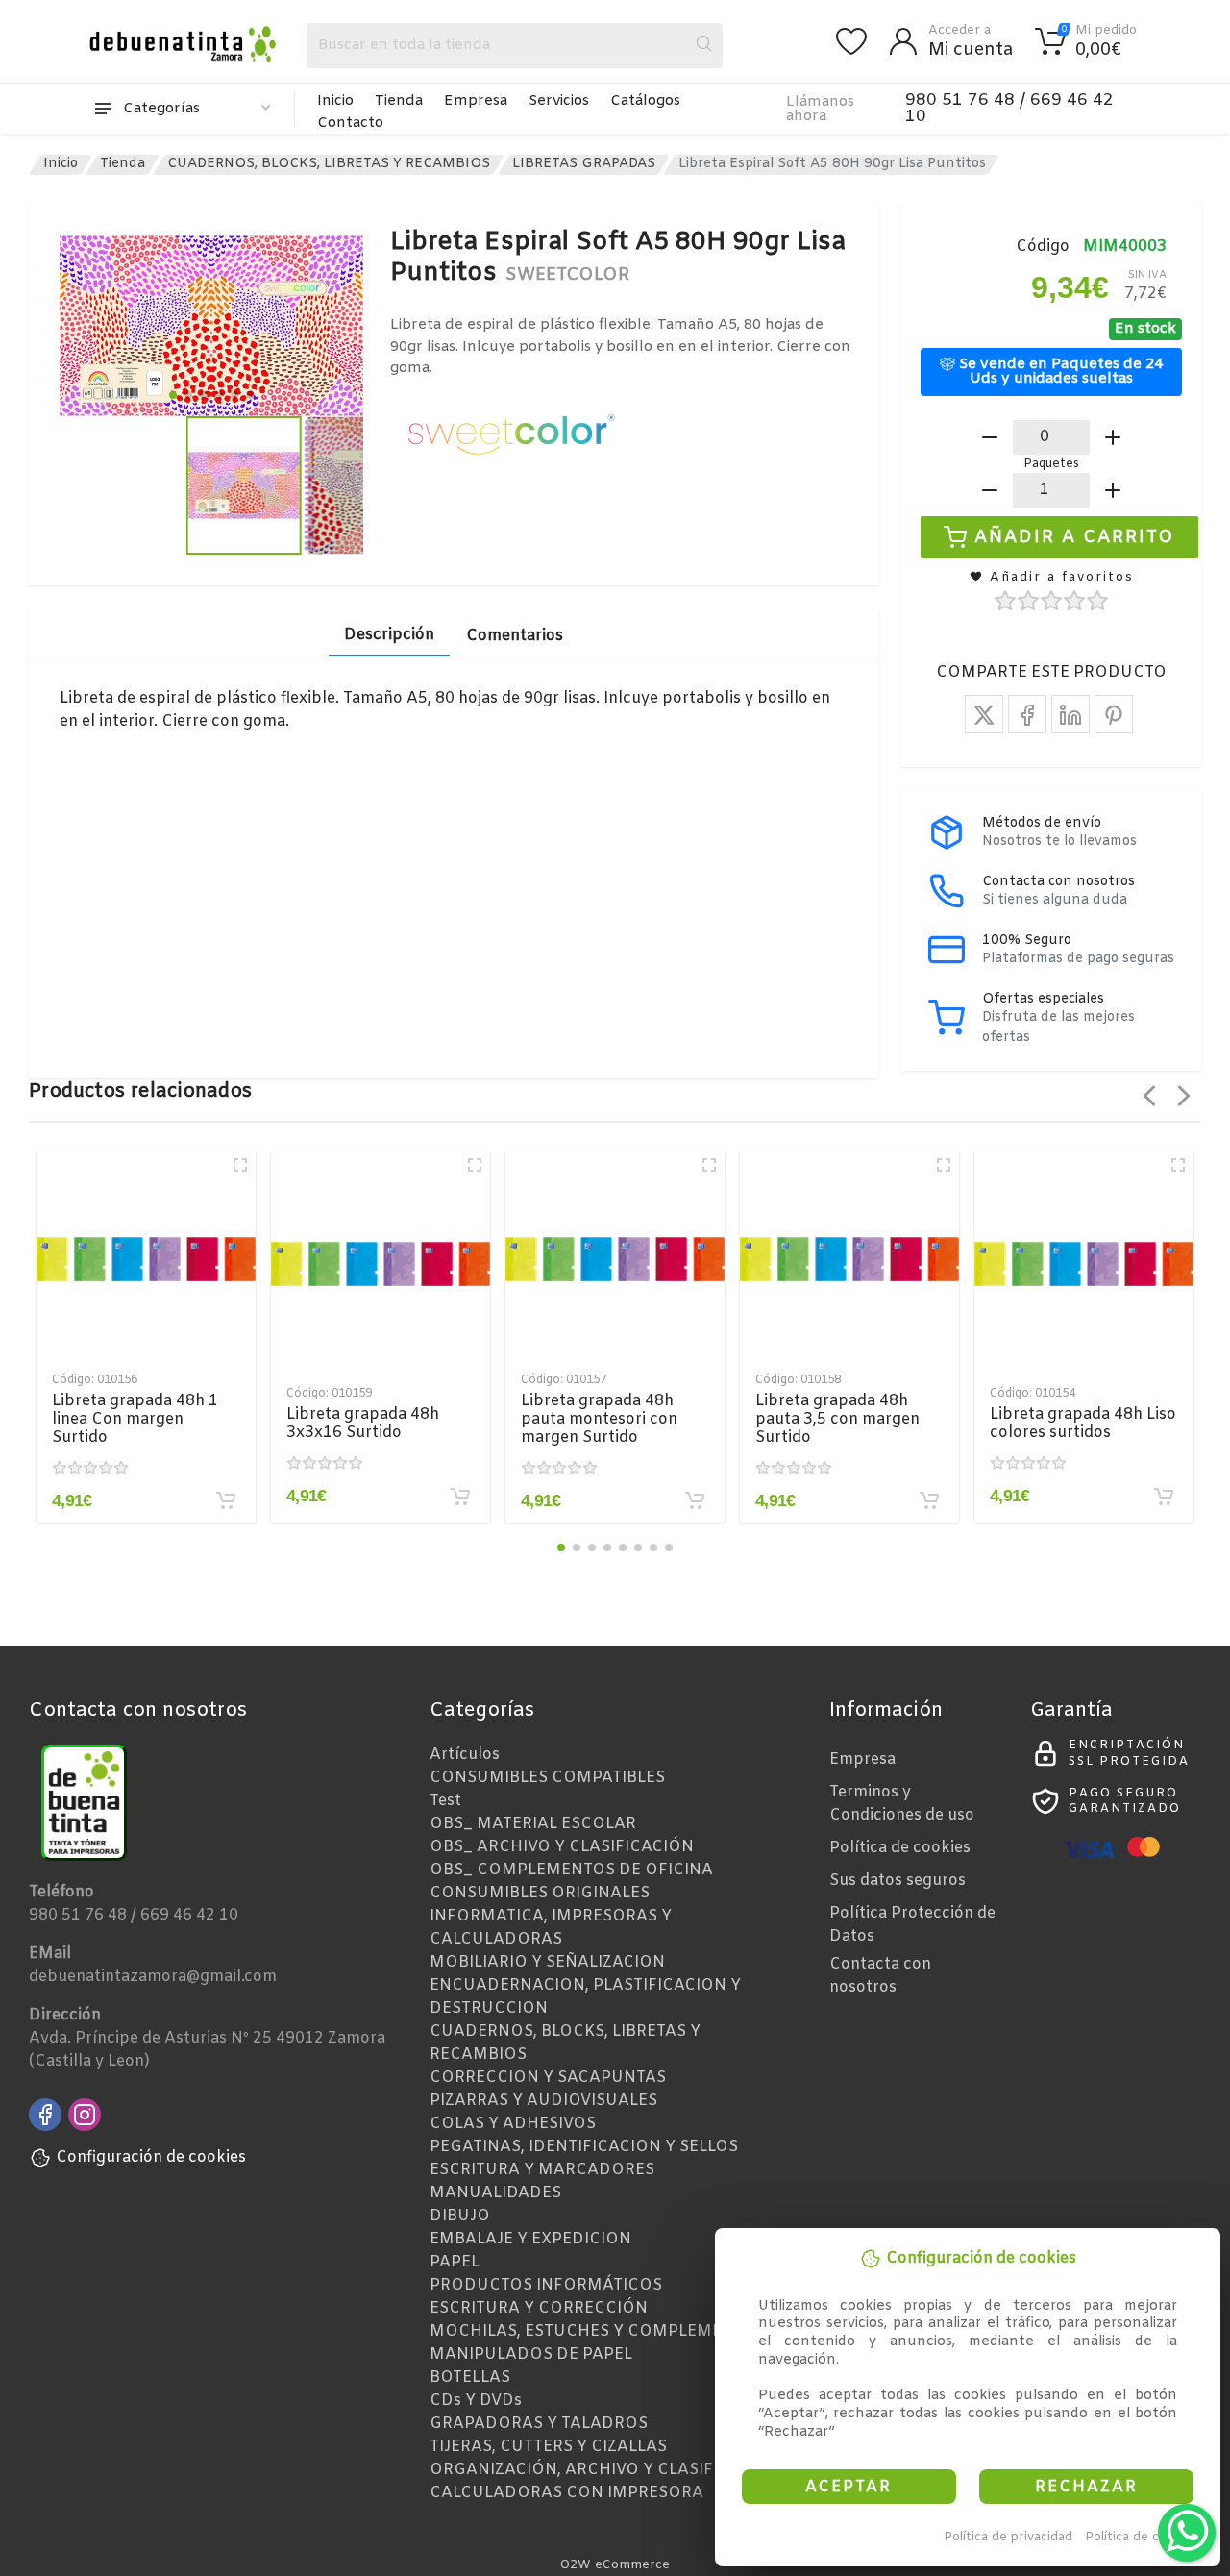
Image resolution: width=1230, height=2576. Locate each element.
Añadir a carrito (1075, 536)
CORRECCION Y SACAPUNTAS (548, 2078)
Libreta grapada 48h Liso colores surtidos (1083, 1424)
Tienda (399, 101)
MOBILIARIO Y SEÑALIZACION (547, 1962)
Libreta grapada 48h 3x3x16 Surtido (363, 1424)
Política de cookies (1142, 2537)
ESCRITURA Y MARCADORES (542, 2170)
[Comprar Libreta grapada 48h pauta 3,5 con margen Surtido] (929, 1500)
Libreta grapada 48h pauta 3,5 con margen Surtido (837, 1419)
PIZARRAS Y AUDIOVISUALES (543, 2101)
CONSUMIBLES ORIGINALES (540, 1893)
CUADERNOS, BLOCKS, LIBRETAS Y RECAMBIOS (329, 164)
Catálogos (645, 101)
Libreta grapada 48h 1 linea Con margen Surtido (135, 1419)
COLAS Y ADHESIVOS (513, 2124)
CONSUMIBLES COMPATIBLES (547, 1778)
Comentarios (515, 636)
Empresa (476, 101)
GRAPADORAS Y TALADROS (539, 2424)
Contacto (350, 123)
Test (445, 1801)
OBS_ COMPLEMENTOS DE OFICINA (571, 1870)
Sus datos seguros (898, 1881)
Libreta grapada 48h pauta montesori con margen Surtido (599, 1419)
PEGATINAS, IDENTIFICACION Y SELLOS (584, 2147)
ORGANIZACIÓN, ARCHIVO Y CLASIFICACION (606, 2470)
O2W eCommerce (615, 2565)
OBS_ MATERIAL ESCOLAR (533, 1824)
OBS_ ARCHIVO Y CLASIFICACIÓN (562, 1847)
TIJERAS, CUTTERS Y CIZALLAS (548, 2447)
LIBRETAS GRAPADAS (584, 164)
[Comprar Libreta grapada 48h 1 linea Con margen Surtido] (226, 1500)
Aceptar (849, 2487)
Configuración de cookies (151, 2157)
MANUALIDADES (495, 2193)
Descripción (389, 635)
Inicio (335, 101)
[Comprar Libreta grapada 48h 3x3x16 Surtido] (460, 1497)
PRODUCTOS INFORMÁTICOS (546, 2285)
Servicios (559, 101)
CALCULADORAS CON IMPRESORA (566, 2493)
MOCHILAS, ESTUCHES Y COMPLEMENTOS (598, 2331)
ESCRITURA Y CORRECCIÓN (539, 2308)
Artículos (465, 1755)
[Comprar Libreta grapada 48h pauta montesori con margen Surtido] (695, 1500)
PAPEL (455, 2262)
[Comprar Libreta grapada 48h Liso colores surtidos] (1164, 1497)
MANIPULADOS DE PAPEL (531, 2354)
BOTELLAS (470, 2378)
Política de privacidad (1008, 2537)
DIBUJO (460, 2216)
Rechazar (1086, 2487)
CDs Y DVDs (476, 2401)
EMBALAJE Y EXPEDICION (530, 2239)
